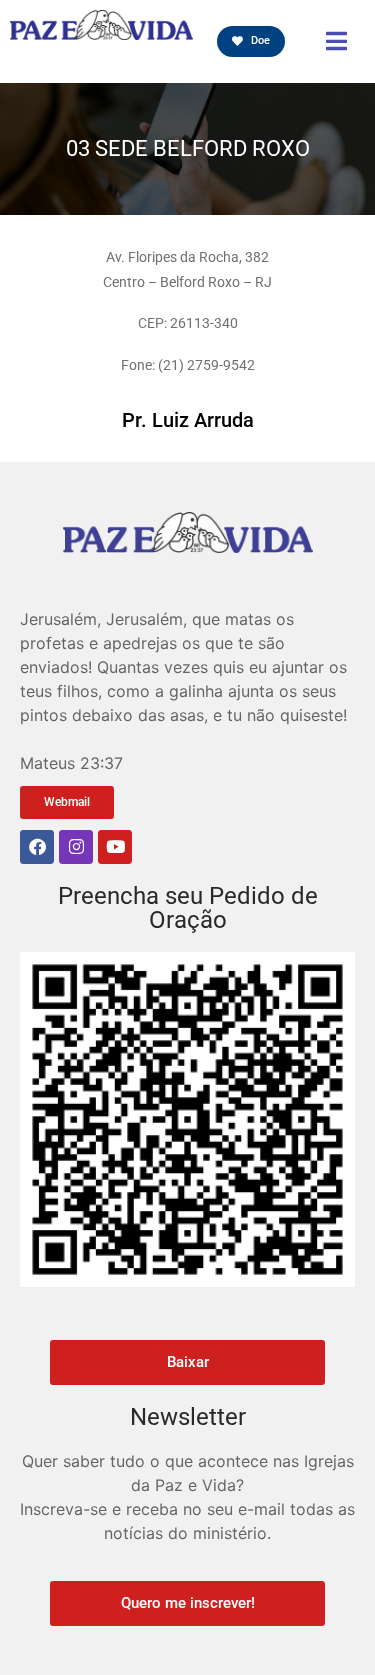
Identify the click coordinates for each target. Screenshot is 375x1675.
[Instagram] (76, 847)
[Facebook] (37, 847)
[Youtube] (115, 847)
